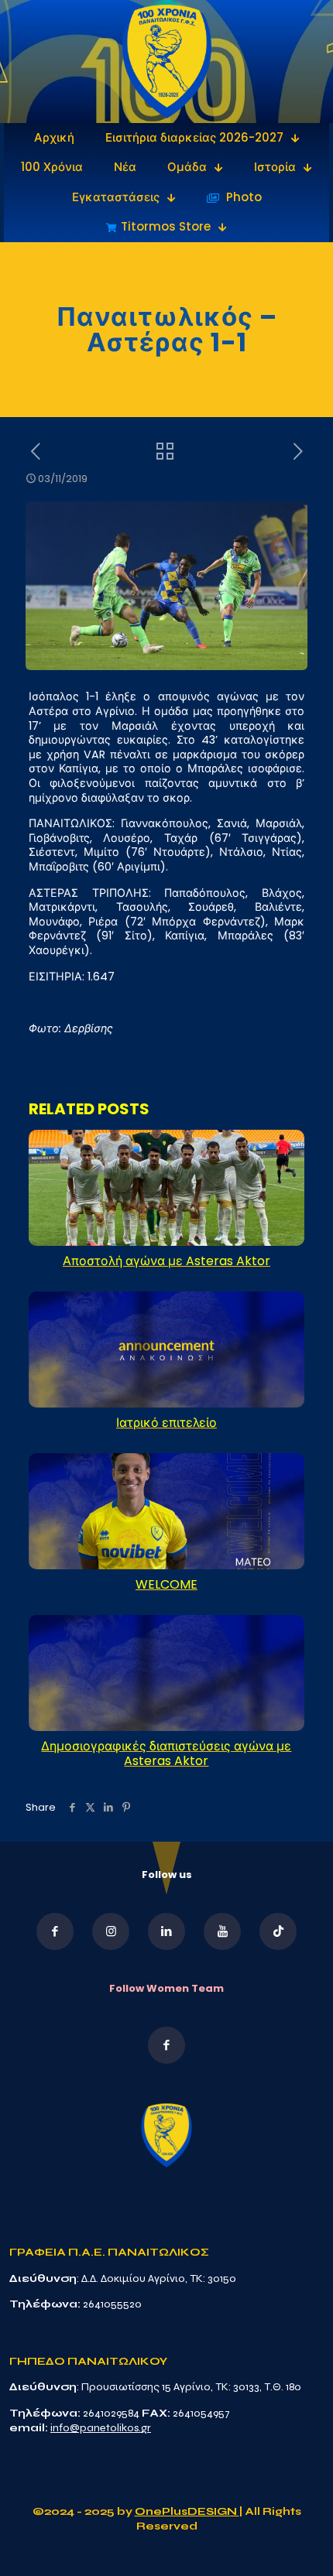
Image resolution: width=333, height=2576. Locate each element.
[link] (167, 62)
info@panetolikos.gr (101, 2428)
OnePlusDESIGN (187, 2511)
